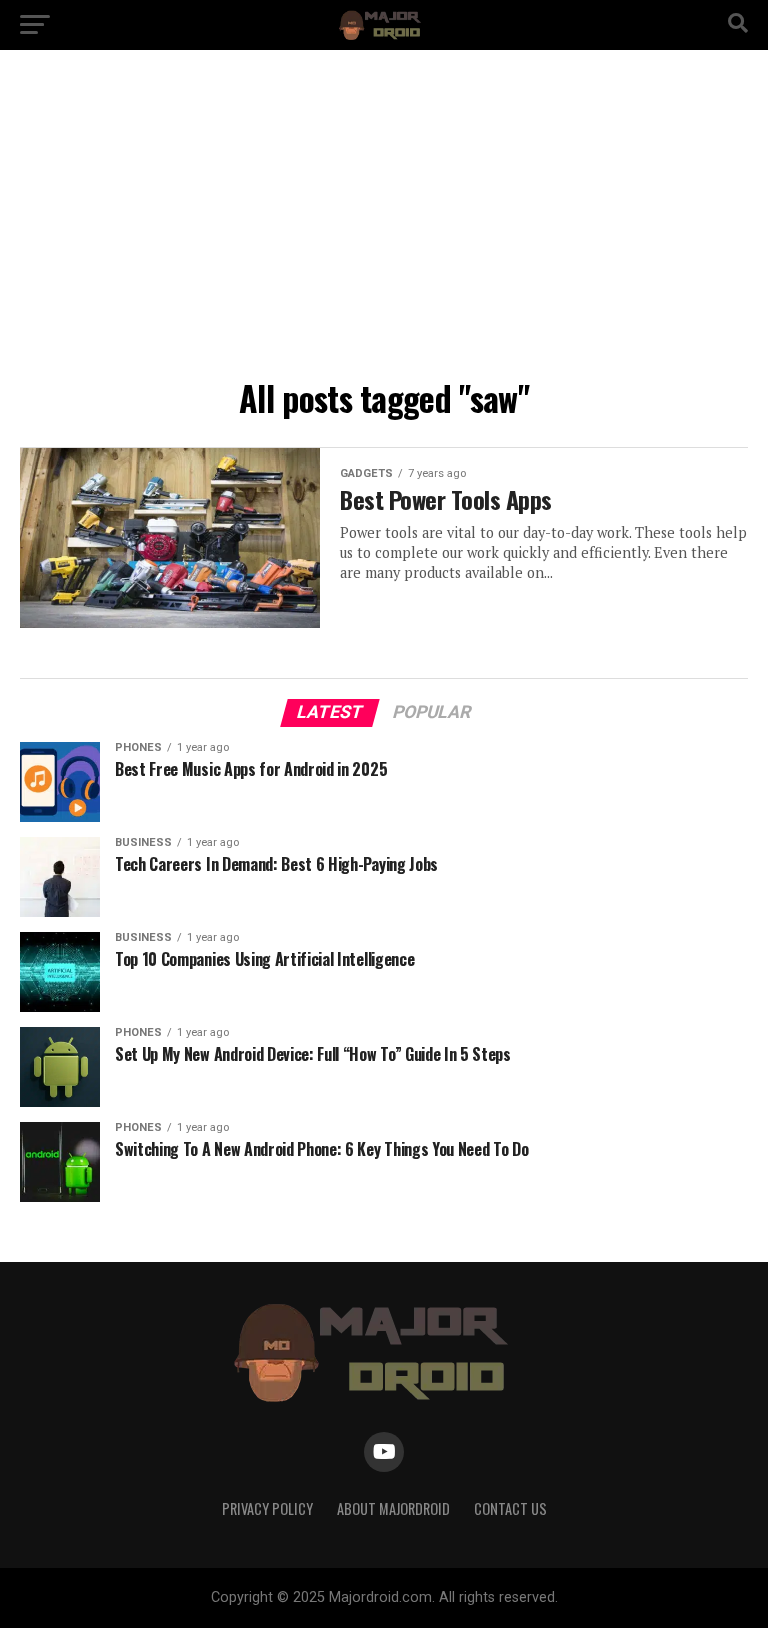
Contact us (510, 1508)
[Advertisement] (384, 220)
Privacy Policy (267, 1508)
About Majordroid (393, 1508)
